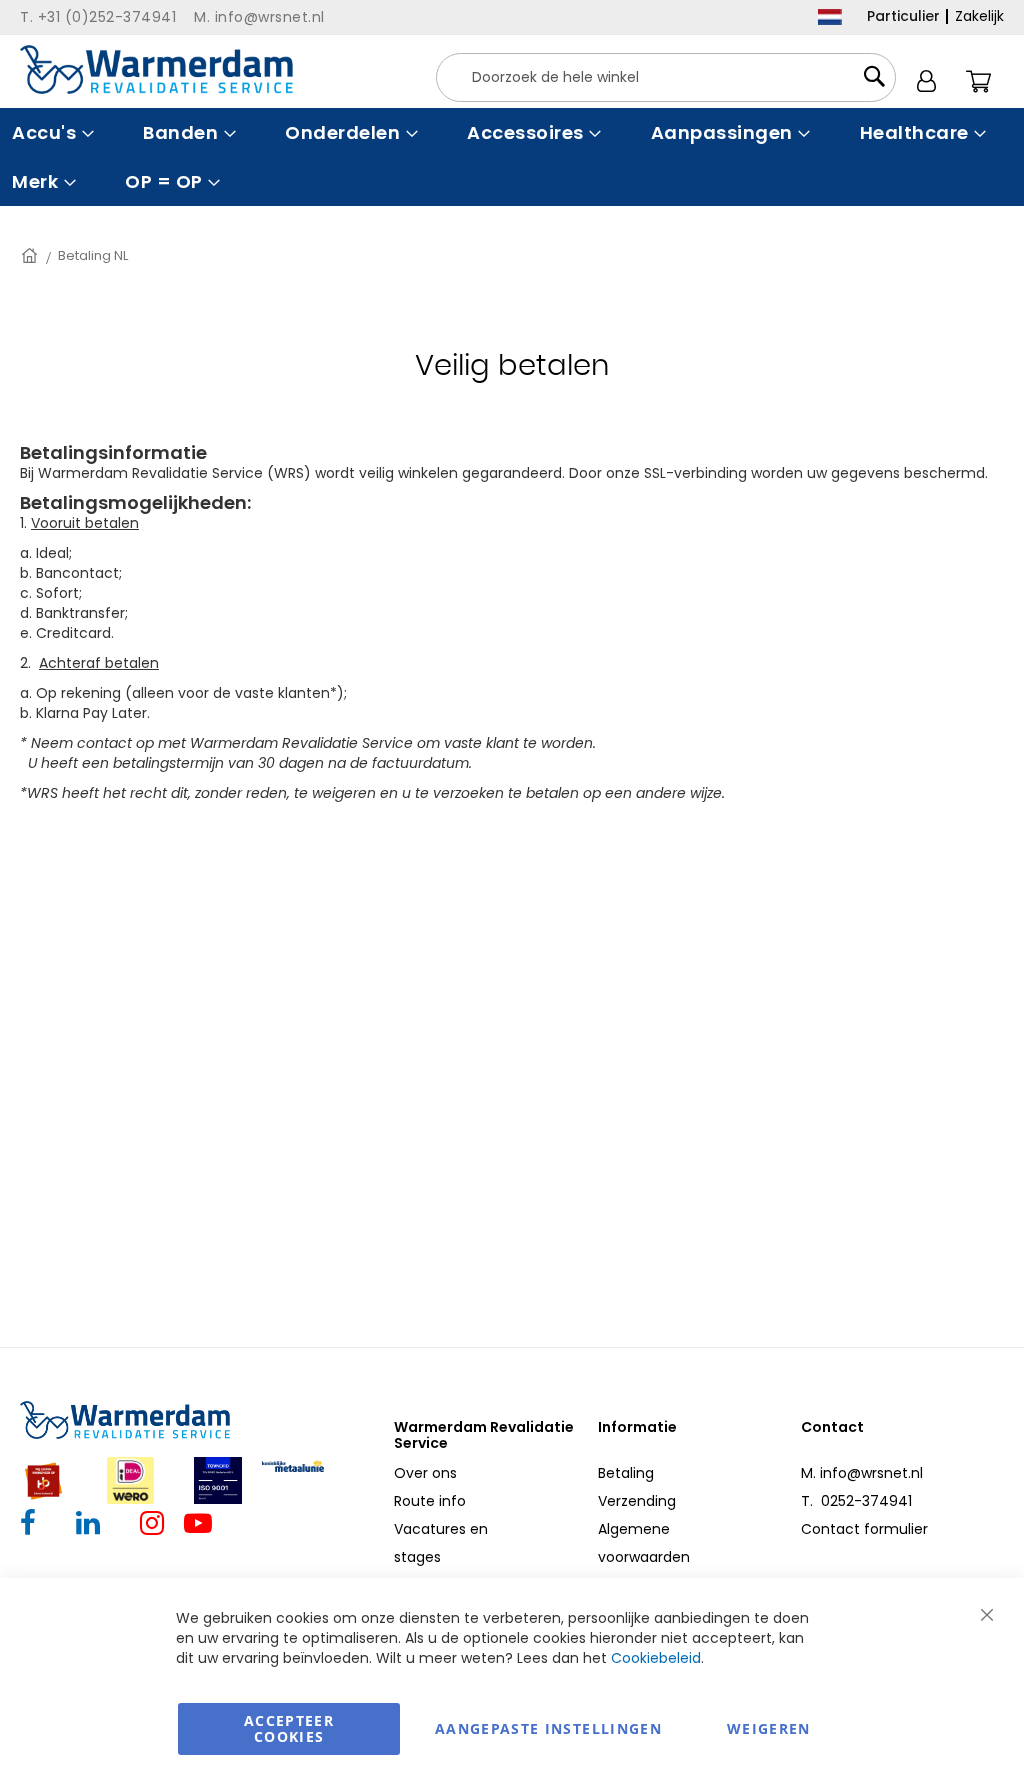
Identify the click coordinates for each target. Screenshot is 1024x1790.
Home (31, 255)
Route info (430, 1501)
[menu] (512, 157)
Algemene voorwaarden (644, 1543)
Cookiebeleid (656, 1658)
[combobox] (666, 77)
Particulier (903, 16)
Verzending (637, 1501)
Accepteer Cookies (289, 1728)
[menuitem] (50, 132)
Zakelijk (979, 16)
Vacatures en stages (441, 1543)
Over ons (425, 1473)
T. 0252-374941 (856, 1501)
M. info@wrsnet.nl (862, 1473)
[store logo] (156, 69)
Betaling (626, 1473)
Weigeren (769, 1728)
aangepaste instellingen (548, 1728)
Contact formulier (864, 1529)
